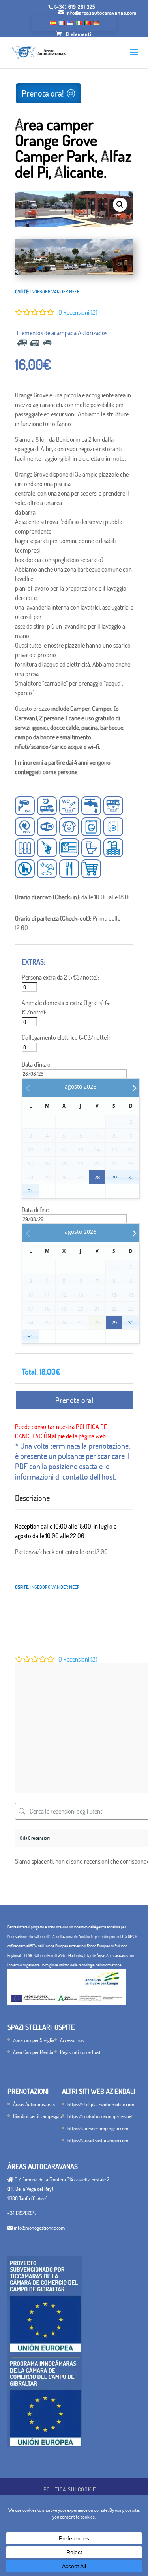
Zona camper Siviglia (34, 2040)
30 (131, 1177)
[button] (120, 205)
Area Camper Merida (33, 2052)
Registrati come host (80, 2052)
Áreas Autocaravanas (34, 2104)
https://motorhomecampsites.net (100, 2116)
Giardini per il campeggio (37, 2116)
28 (97, 1177)
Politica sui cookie (70, 2489)
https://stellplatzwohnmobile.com (101, 2104)
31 (30, 1191)
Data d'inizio (36, 1064)
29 (114, 1177)
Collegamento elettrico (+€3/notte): (66, 1037)
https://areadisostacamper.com (98, 2140)
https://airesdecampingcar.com (98, 2128)
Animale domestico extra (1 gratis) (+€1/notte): (66, 1007)
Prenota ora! (43, 93)
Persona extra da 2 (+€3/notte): (60, 977)
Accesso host (73, 2040)
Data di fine (35, 1210)
